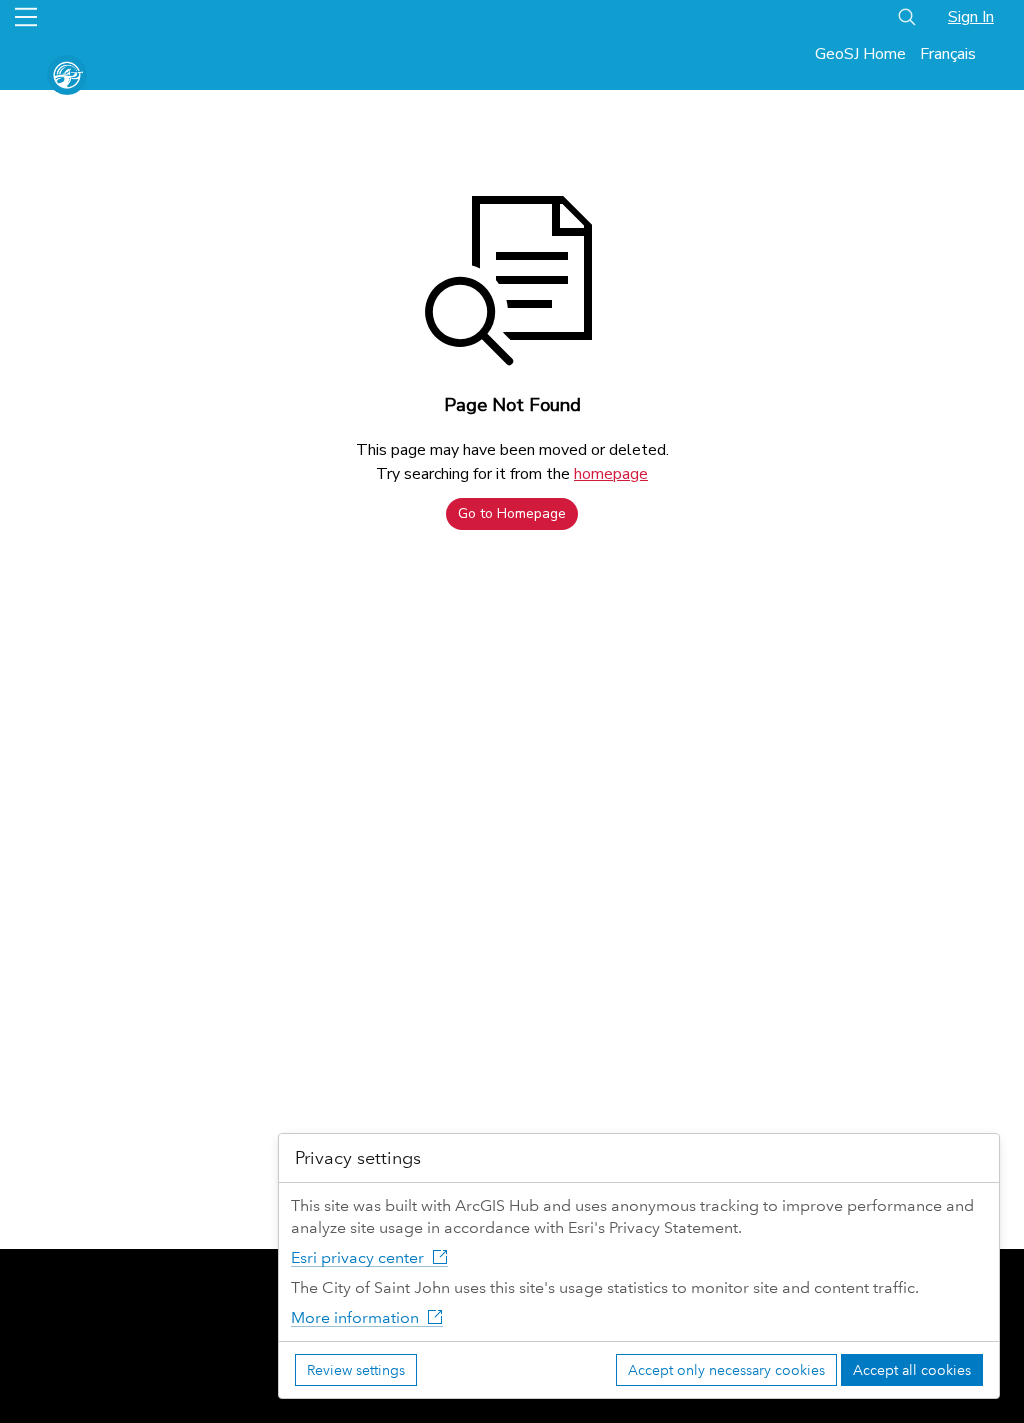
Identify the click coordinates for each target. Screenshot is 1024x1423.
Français (948, 54)
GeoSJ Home (860, 54)
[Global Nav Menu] (26, 17)
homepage (611, 474)
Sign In (971, 17)
